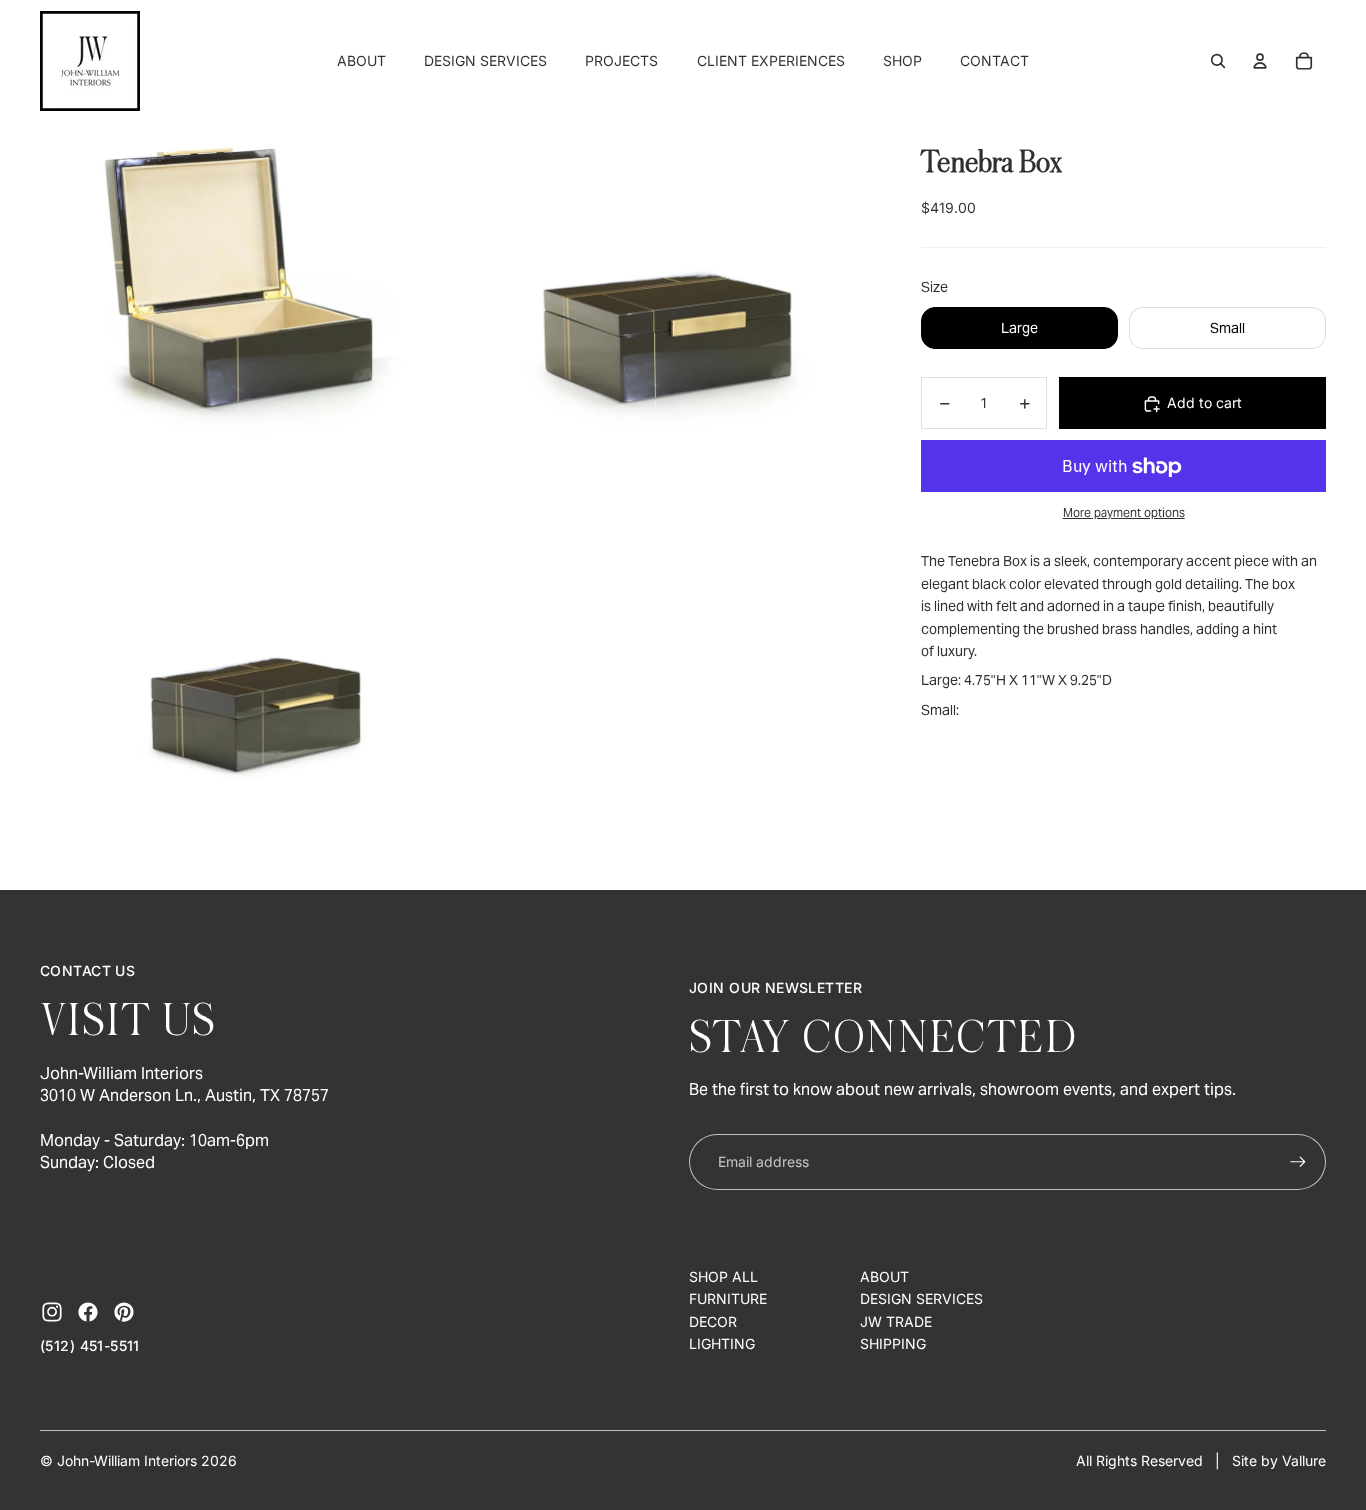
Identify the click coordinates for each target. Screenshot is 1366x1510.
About (884, 1276)
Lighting (722, 1343)
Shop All (723, 1276)
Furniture (728, 1298)
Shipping (893, 1343)
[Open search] (1218, 61)
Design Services (921, 1298)
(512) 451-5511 (90, 1345)
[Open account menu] (1260, 61)
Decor (713, 1321)
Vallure (1304, 1460)
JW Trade (896, 1321)
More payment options (1124, 512)
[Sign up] (1298, 1162)
